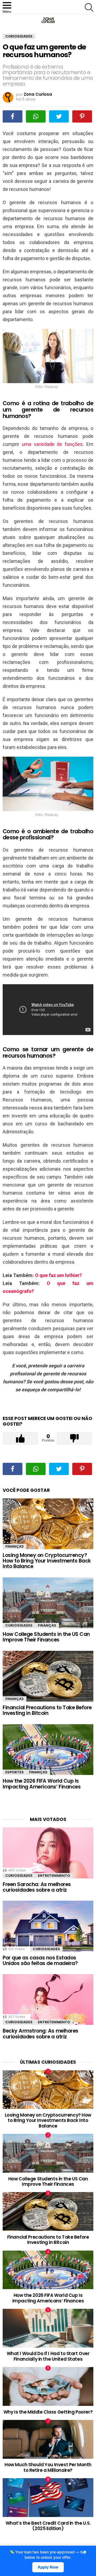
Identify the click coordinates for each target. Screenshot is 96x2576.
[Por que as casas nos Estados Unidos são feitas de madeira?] (48, 1926)
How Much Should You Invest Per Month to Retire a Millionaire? (48, 2467)
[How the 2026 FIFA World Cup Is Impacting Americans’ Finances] (48, 1750)
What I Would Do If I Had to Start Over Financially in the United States (48, 2356)
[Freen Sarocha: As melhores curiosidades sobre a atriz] (48, 1853)
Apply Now (48, 2567)
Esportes (15, 1772)
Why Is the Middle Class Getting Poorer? (48, 2412)
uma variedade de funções (52, 444)
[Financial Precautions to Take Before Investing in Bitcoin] (48, 1676)
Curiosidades (19, 1625)
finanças (15, 1546)
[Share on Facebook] (13, 116)
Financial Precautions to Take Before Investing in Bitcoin (47, 1710)
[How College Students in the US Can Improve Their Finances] (48, 1603)
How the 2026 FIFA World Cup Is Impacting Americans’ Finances (42, 1784)
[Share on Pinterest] (82, 116)
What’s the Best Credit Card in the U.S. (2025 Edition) (48, 2526)
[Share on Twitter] (59, 116)
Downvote (75, 1438)
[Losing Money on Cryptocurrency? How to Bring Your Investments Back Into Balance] (48, 1524)
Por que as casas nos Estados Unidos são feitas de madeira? (40, 1961)
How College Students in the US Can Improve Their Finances (46, 1637)
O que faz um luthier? (58, 1275)
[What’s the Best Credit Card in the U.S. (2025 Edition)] (48, 2498)
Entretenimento (54, 1876)
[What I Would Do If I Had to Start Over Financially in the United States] (48, 2328)
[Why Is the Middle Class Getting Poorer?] (48, 2386)
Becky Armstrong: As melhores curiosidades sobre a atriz (41, 2034)
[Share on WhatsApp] (36, 116)
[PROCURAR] (89, 7)
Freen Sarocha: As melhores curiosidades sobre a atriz (37, 1887)
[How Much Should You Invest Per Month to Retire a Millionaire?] (48, 2439)
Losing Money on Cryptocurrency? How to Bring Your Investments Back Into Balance (47, 1561)
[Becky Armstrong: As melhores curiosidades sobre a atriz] (48, 1999)
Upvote (20, 1438)
